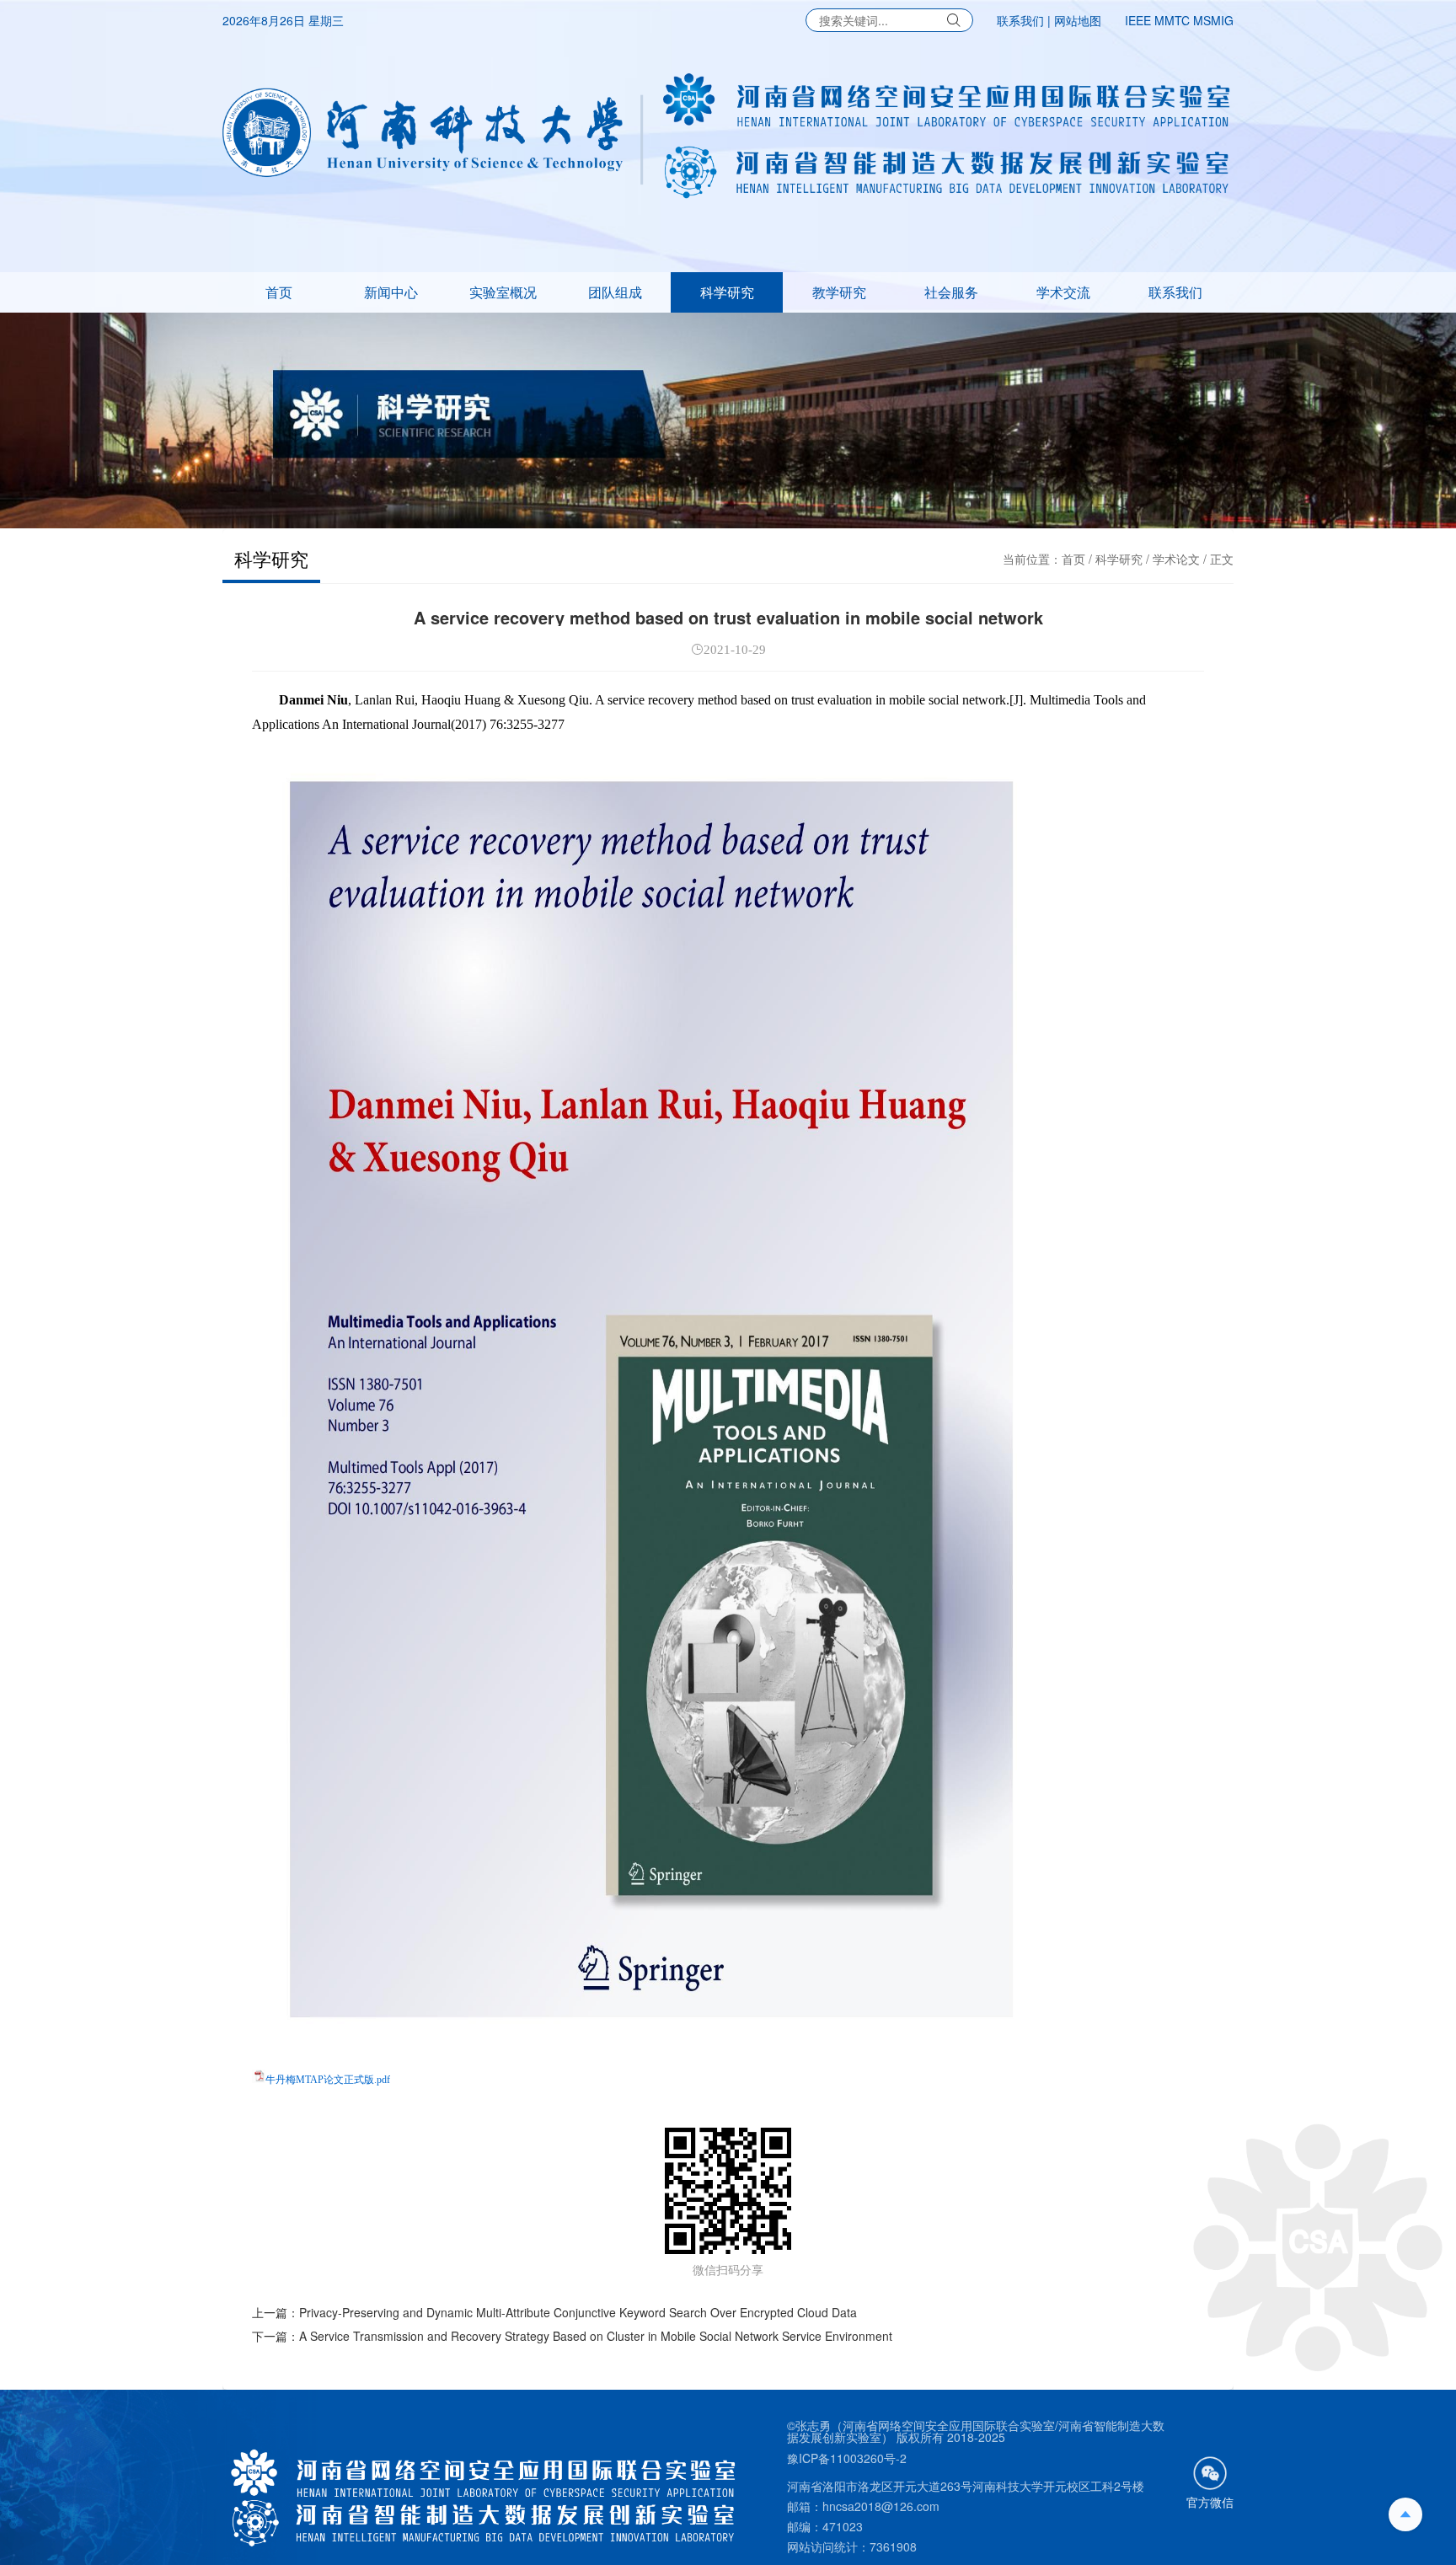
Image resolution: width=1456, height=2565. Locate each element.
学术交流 (1063, 292)
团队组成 (615, 292)
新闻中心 (391, 292)
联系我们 (1020, 20)
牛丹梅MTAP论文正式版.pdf (328, 2080)
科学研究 (727, 292)
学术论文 (1176, 559)
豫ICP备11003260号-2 (847, 2458)
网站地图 (1078, 20)
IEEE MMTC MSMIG (1179, 20)
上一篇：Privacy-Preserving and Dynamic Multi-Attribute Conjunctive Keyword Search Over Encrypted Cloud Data (554, 2312)
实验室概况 (503, 292)
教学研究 (839, 292)
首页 (279, 292)
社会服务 (951, 292)
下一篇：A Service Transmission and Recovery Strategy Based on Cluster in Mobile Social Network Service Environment (572, 2336)
